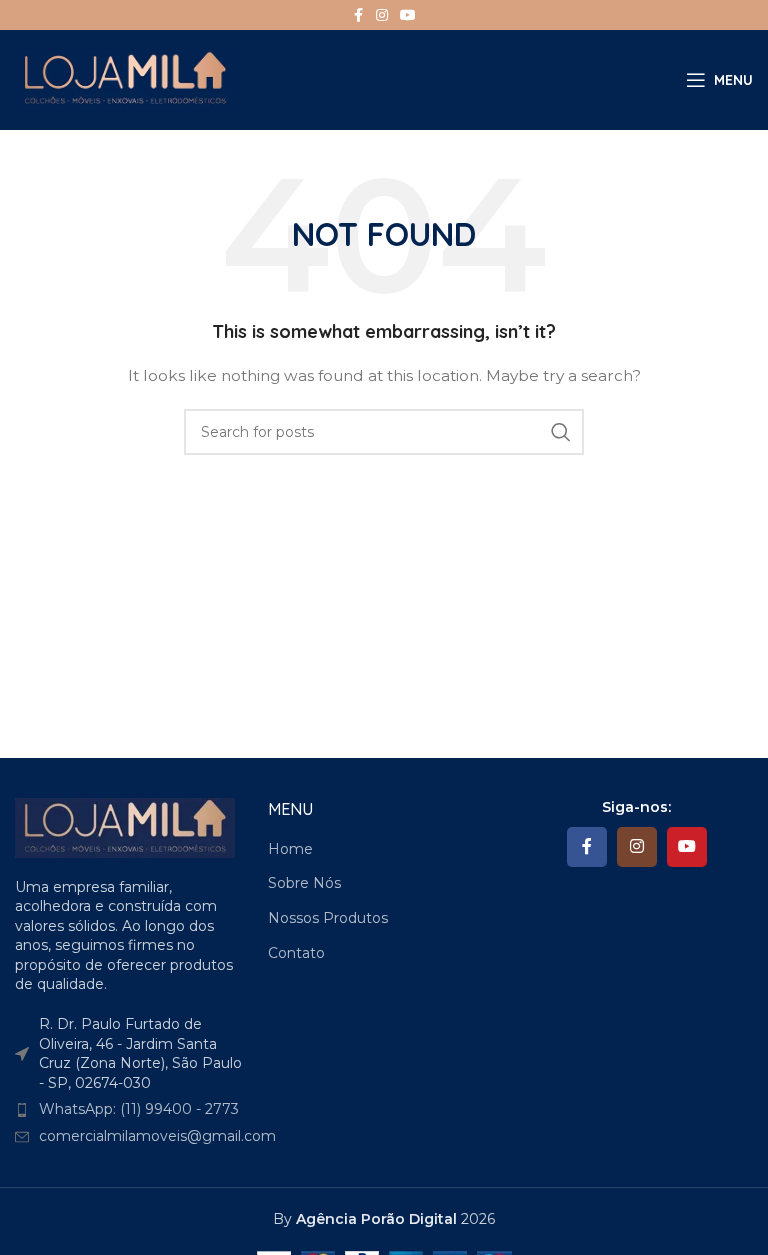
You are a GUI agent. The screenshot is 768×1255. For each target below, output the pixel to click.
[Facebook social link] (358, 15)
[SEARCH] (561, 432)
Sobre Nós (304, 883)
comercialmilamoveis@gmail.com (157, 1136)
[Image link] (125, 826)
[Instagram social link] (382, 15)
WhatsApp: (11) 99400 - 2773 (139, 1109)
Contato (296, 953)
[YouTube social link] (408, 15)
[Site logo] (125, 79)
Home (290, 849)
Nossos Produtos (328, 918)
